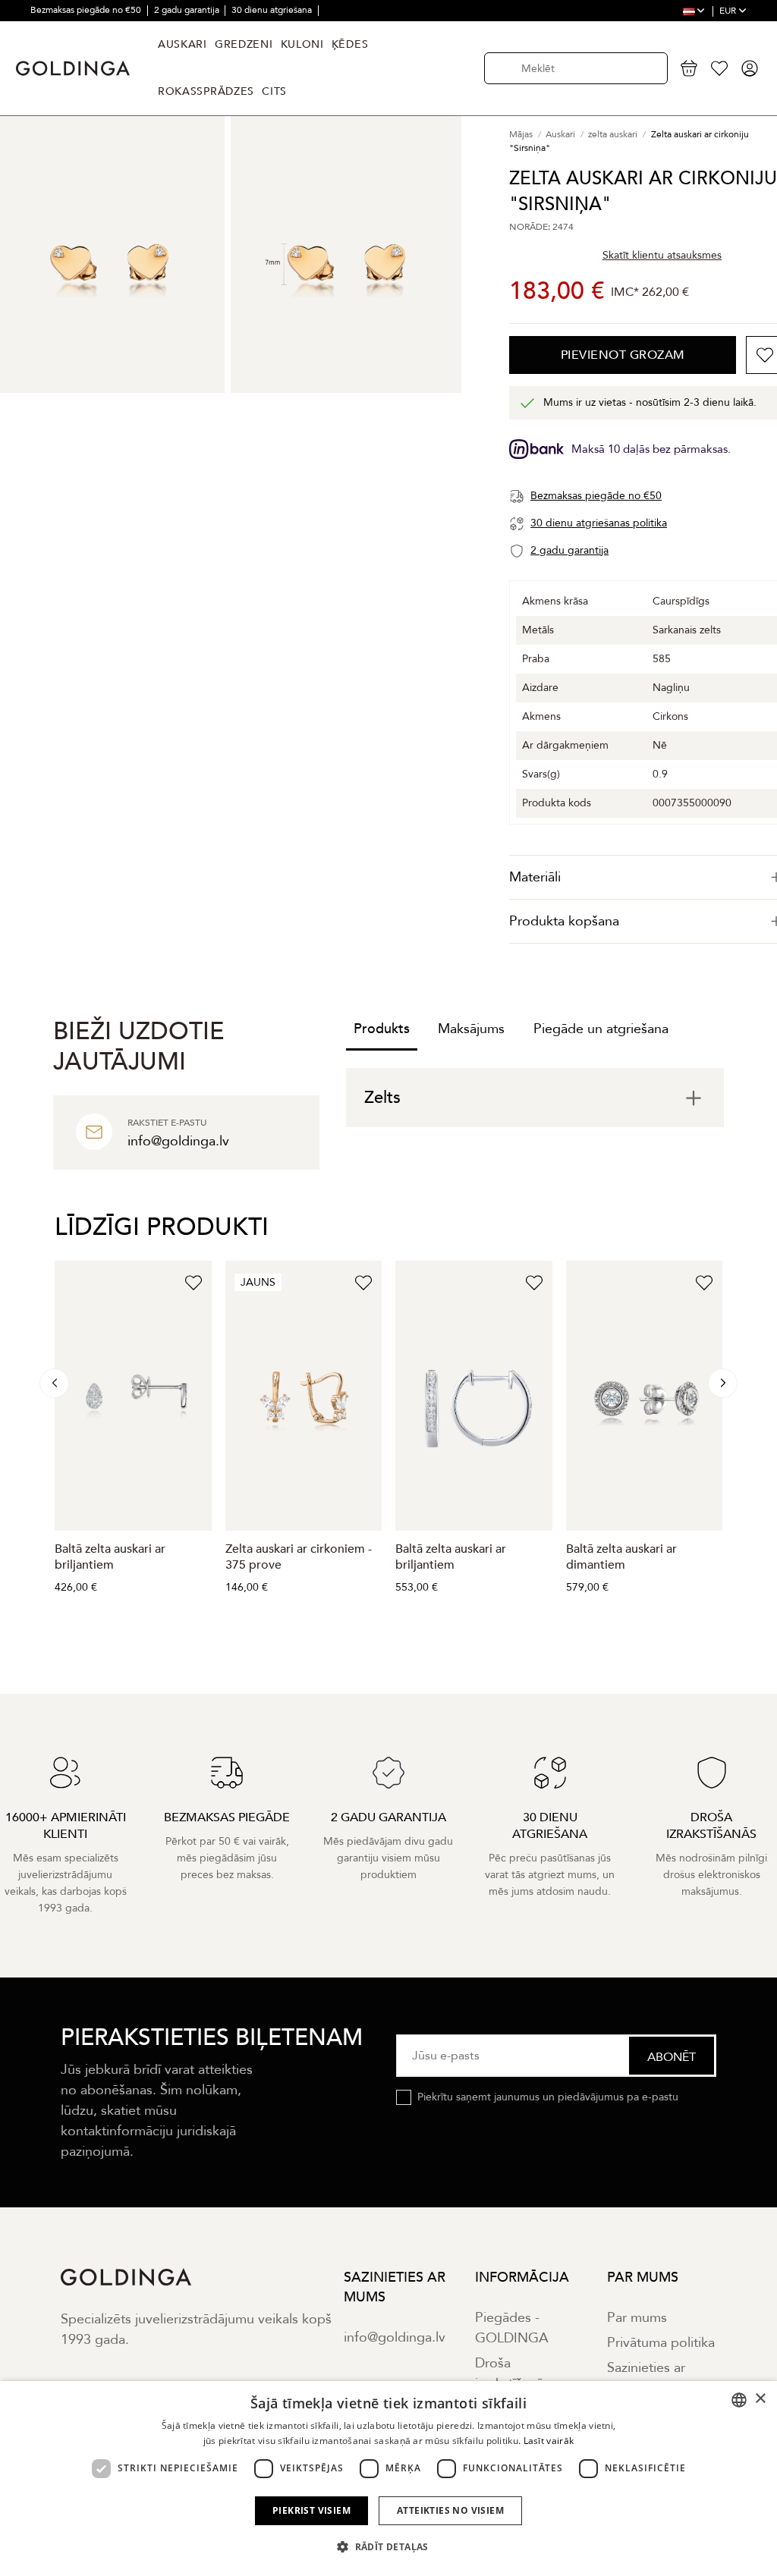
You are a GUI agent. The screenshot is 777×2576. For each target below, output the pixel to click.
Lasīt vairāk (549, 2441)
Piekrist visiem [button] (311, 2510)
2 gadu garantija (188, 10)
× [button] (760, 2399)
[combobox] (739, 2400)
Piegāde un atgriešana (601, 1029)
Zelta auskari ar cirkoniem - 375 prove (299, 1557)
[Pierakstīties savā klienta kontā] (750, 68)
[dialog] (388, 2479)
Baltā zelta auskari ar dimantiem (621, 1557)
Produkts (382, 1029)
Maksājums (471, 1029)
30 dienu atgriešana (273, 10)
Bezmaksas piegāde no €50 (87, 10)
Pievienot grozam (623, 355)
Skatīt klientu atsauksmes (662, 255)
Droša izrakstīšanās (512, 2373)
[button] (388, 2547)
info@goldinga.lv (395, 2337)
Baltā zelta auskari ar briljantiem (110, 1557)
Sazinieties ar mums (646, 2378)
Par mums (637, 2318)
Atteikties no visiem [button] (450, 2510)
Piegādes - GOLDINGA (512, 2328)
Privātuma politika (661, 2343)
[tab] (535, 1098)
